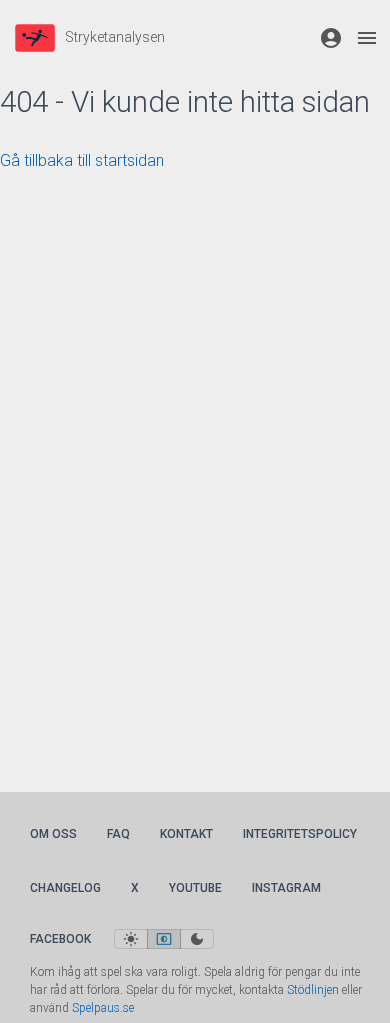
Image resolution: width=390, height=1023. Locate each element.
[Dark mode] (197, 939)
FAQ (118, 834)
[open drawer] (367, 38)
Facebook (60, 939)
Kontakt (186, 834)
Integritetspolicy (300, 834)
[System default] (164, 939)
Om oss (53, 834)
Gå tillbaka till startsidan (82, 160)
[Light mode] (131, 939)
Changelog (65, 888)
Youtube (195, 888)
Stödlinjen (313, 990)
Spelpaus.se (103, 1008)
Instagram (286, 888)
